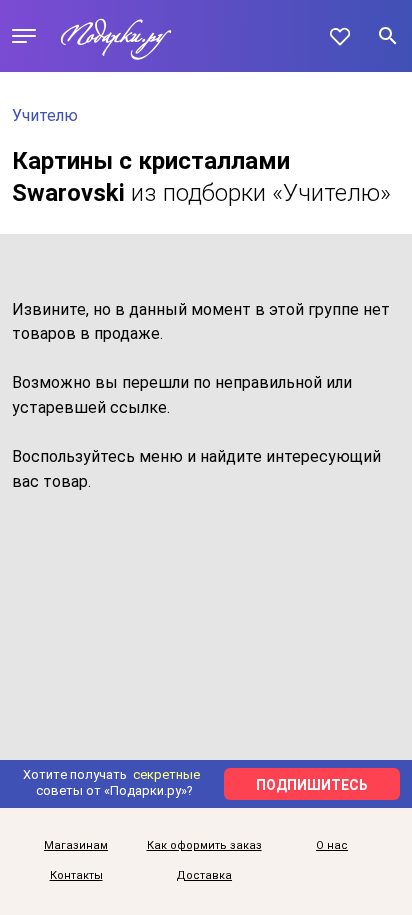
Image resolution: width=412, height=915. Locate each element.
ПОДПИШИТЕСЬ (312, 785)
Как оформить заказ (204, 846)
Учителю (45, 115)
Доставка (204, 876)
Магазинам (76, 846)
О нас (332, 846)
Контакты (76, 876)
